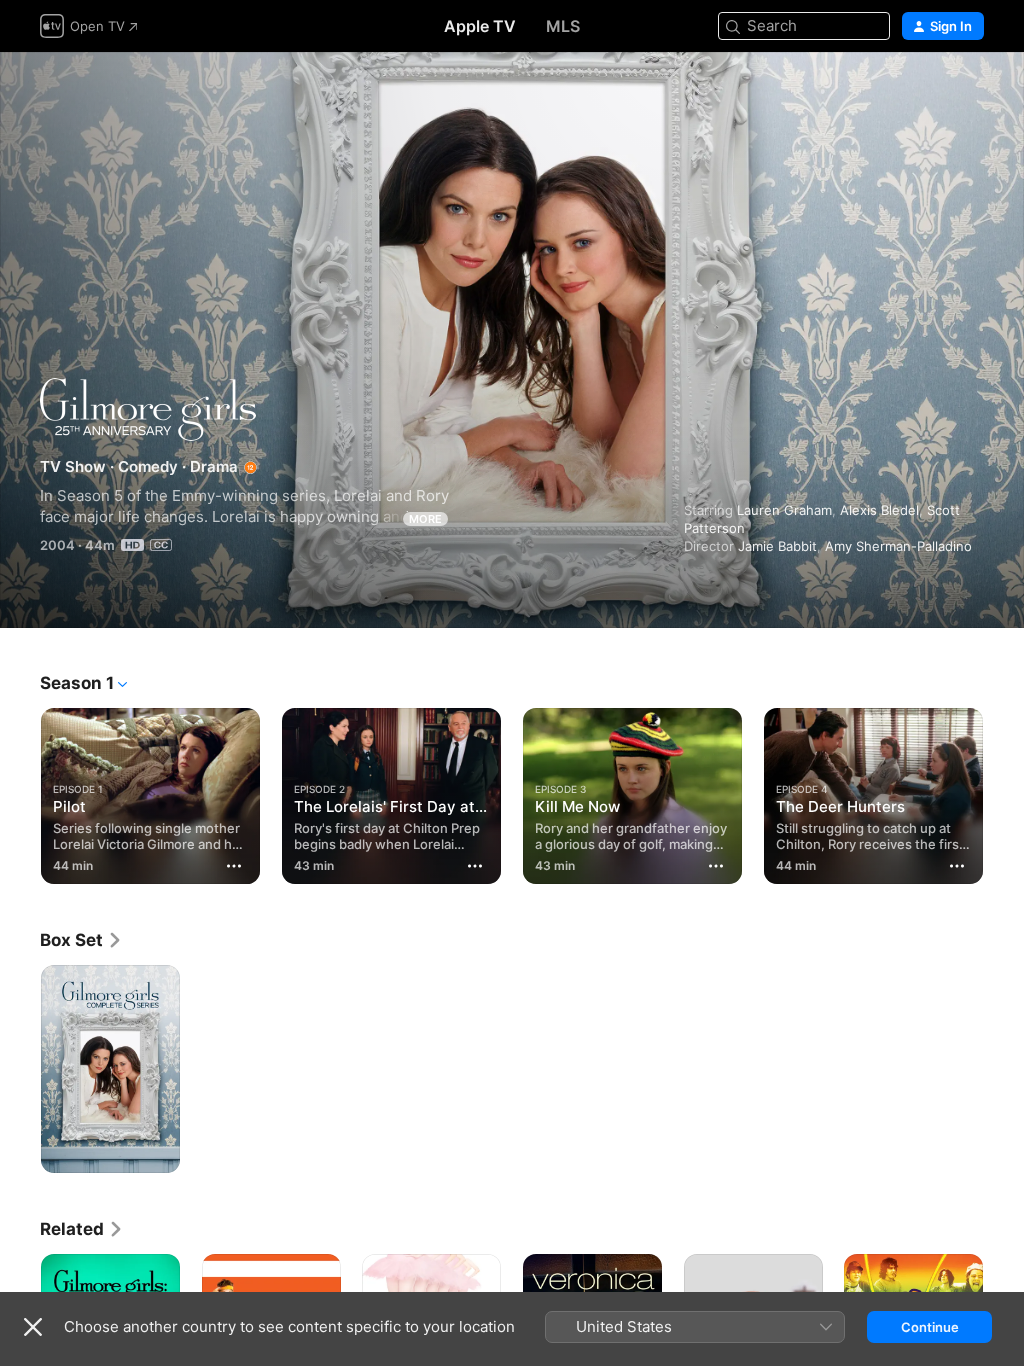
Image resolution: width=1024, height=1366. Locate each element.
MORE (425, 519)
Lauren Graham (784, 510)
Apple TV (480, 26)
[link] (81, 940)
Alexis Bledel (879, 510)
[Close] (33, 1327)
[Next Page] (1004, 792)
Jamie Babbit (777, 546)
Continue (930, 1327)
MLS (563, 26)
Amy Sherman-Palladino (898, 546)
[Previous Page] (20, 792)
